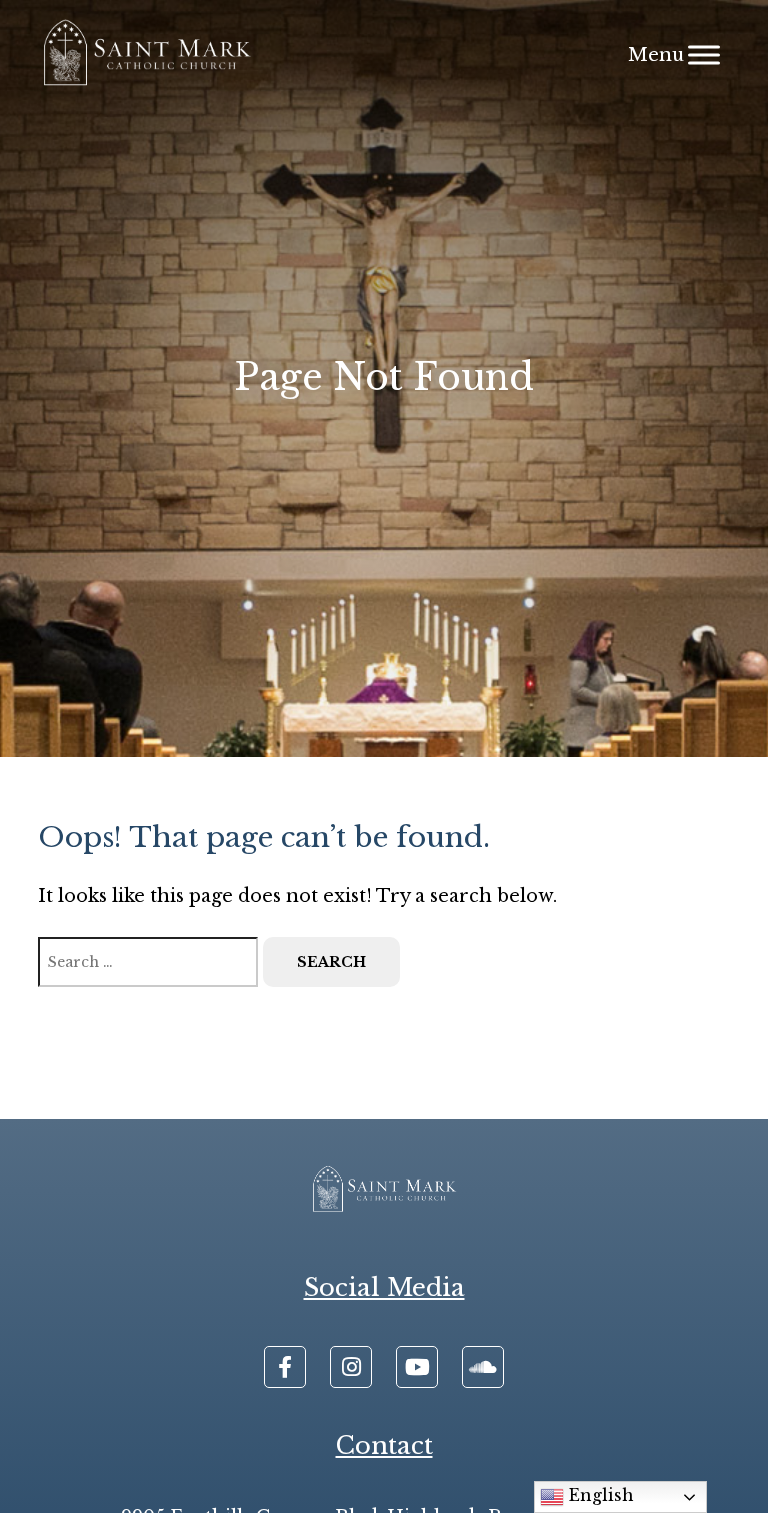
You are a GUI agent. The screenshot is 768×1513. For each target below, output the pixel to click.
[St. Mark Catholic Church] (146, 55)
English (599, 1495)
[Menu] (704, 54)
